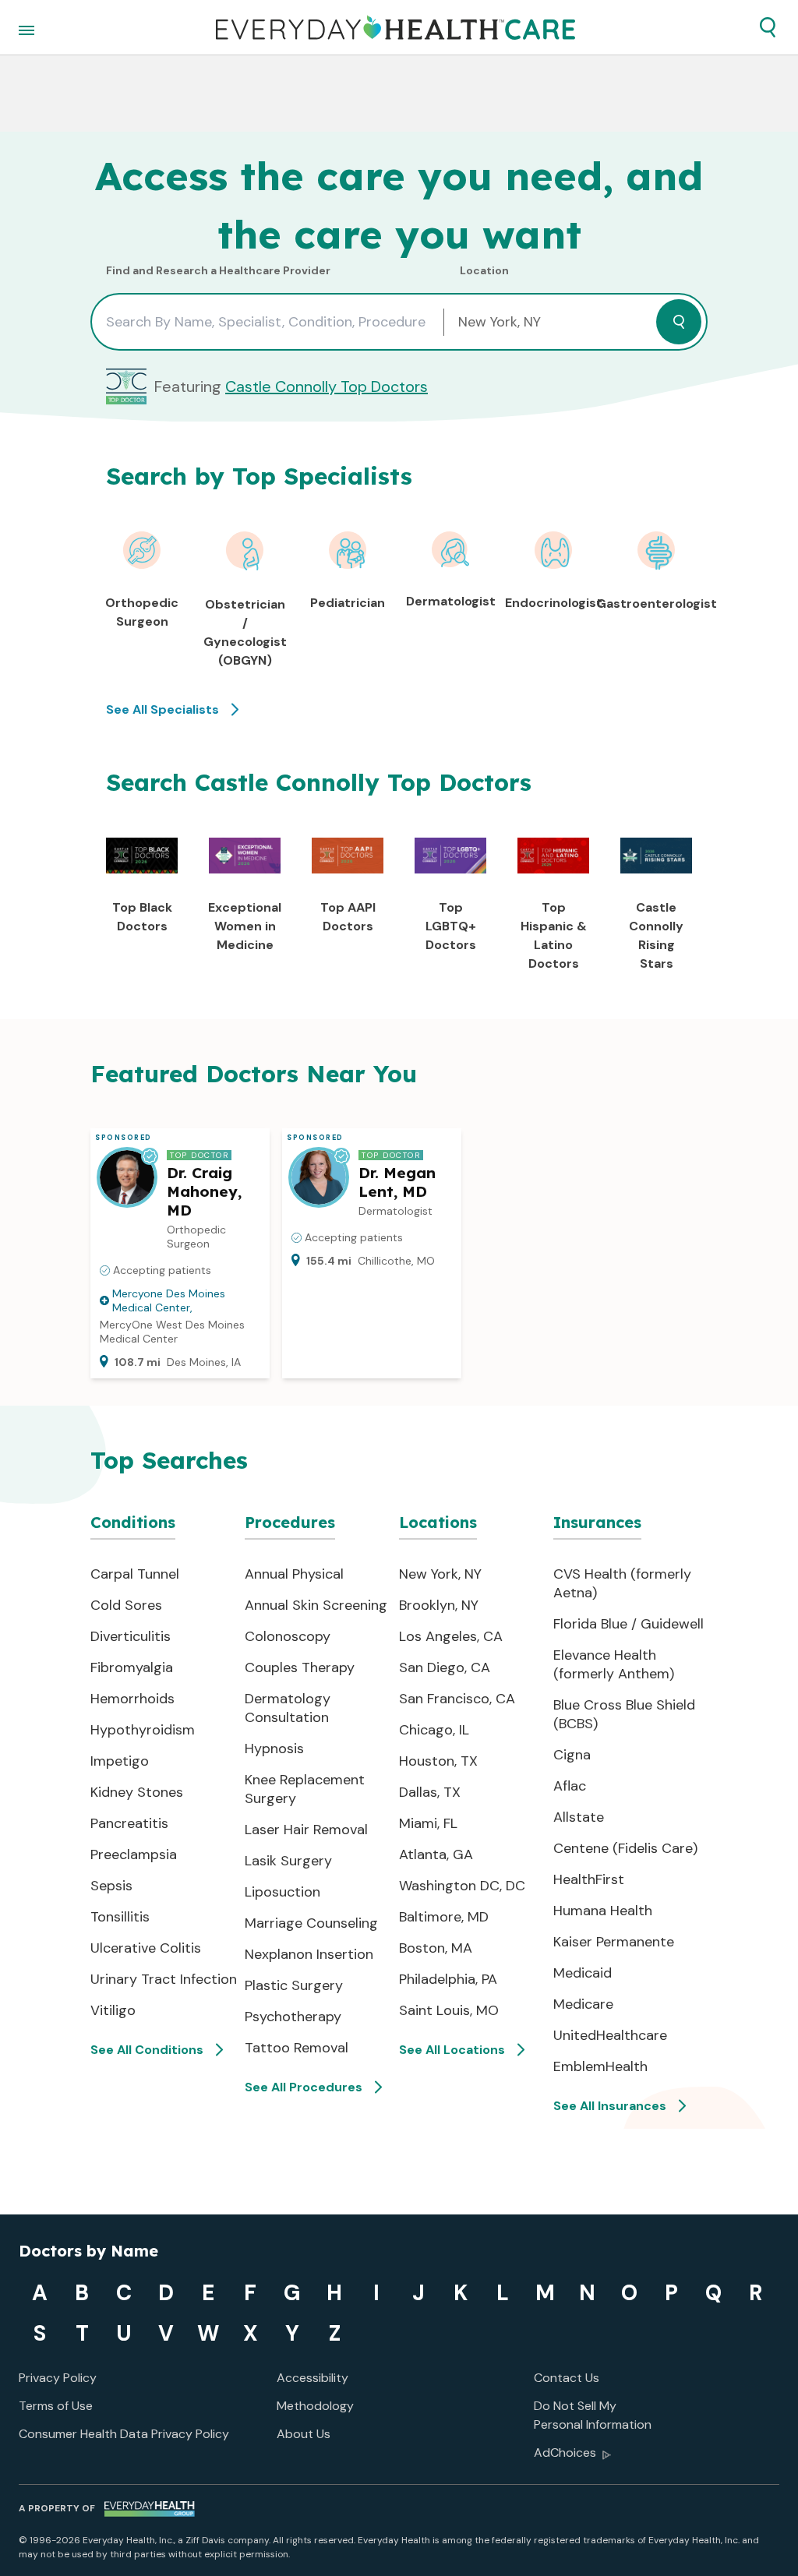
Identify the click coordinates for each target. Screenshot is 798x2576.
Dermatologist (451, 601)
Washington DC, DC (462, 1886)
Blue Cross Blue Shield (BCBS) (624, 1714)
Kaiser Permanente (614, 1942)
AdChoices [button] (565, 2452)
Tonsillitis (120, 1917)
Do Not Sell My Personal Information (593, 2415)
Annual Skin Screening (316, 1605)
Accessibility (312, 2378)
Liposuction (282, 1892)
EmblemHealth (600, 2066)
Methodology (315, 2406)
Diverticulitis (131, 1636)
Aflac (570, 1786)
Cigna (572, 1755)
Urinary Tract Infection (164, 1979)
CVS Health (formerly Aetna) (622, 1583)
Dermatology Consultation (288, 1708)
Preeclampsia (134, 1854)
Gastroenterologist (656, 603)
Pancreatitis (129, 1823)
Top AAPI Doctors (348, 917)
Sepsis (111, 1886)
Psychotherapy (293, 2017)
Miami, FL (428, 1823)
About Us (304, 2434)
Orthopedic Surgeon (142, 612)
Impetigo (120, 1761)
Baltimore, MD (444, 1917)
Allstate (579, 1817)
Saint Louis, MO (449, 2010)
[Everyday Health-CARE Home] (395, 27)
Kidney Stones (137, 1792)
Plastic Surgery (294, 1985)
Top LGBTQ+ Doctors (451, 926)
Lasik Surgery (288, 1861)
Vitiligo (113, 2010)
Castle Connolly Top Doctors (327, 386)
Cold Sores (126, 1605)
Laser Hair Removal (306, 1830)
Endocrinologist (554, 603)
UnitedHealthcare (610, 2035)
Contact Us (567, 2378)
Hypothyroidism (143, 1730)
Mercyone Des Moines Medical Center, (169, 1300)
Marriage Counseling (311, 1923)
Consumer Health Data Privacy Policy (124, 2434)
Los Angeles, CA (451, 1636)
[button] (768, 27)
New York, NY (440, 1574)
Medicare (583, 2004)
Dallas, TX (430, 1792)
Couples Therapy (300, 1667)
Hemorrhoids (132, 1699)
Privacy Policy (58, 2378)
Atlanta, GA (436, 1854)
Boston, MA (436, 1948)
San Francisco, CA (457, 1699)
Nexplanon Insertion (309, 1954)
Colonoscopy (288, 1636)
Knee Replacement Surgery (305, 1789)
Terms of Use (56, 2406)
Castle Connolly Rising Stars (656, 935)
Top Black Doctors (142, 917)
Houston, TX (438, 1761)
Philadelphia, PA (448, 1979)
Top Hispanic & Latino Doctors (554, 935)
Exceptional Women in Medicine (245, 926)
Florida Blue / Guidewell (629, 1624)
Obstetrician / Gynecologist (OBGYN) (245, 632)
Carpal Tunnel (135, 1574)
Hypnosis (274, 1749)
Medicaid (583, 1973)
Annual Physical (294, 1574)
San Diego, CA (445, 1667)
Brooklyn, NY (439, 1605)
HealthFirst (589, 1879)
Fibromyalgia (132, 1667)
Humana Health (603, 1911)
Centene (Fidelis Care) (625, 1848)
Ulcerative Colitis (146, 1948)
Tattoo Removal (297, 2048)
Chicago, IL (434, 1730)
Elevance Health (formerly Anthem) (614, 1664)
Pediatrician (348, 603)
